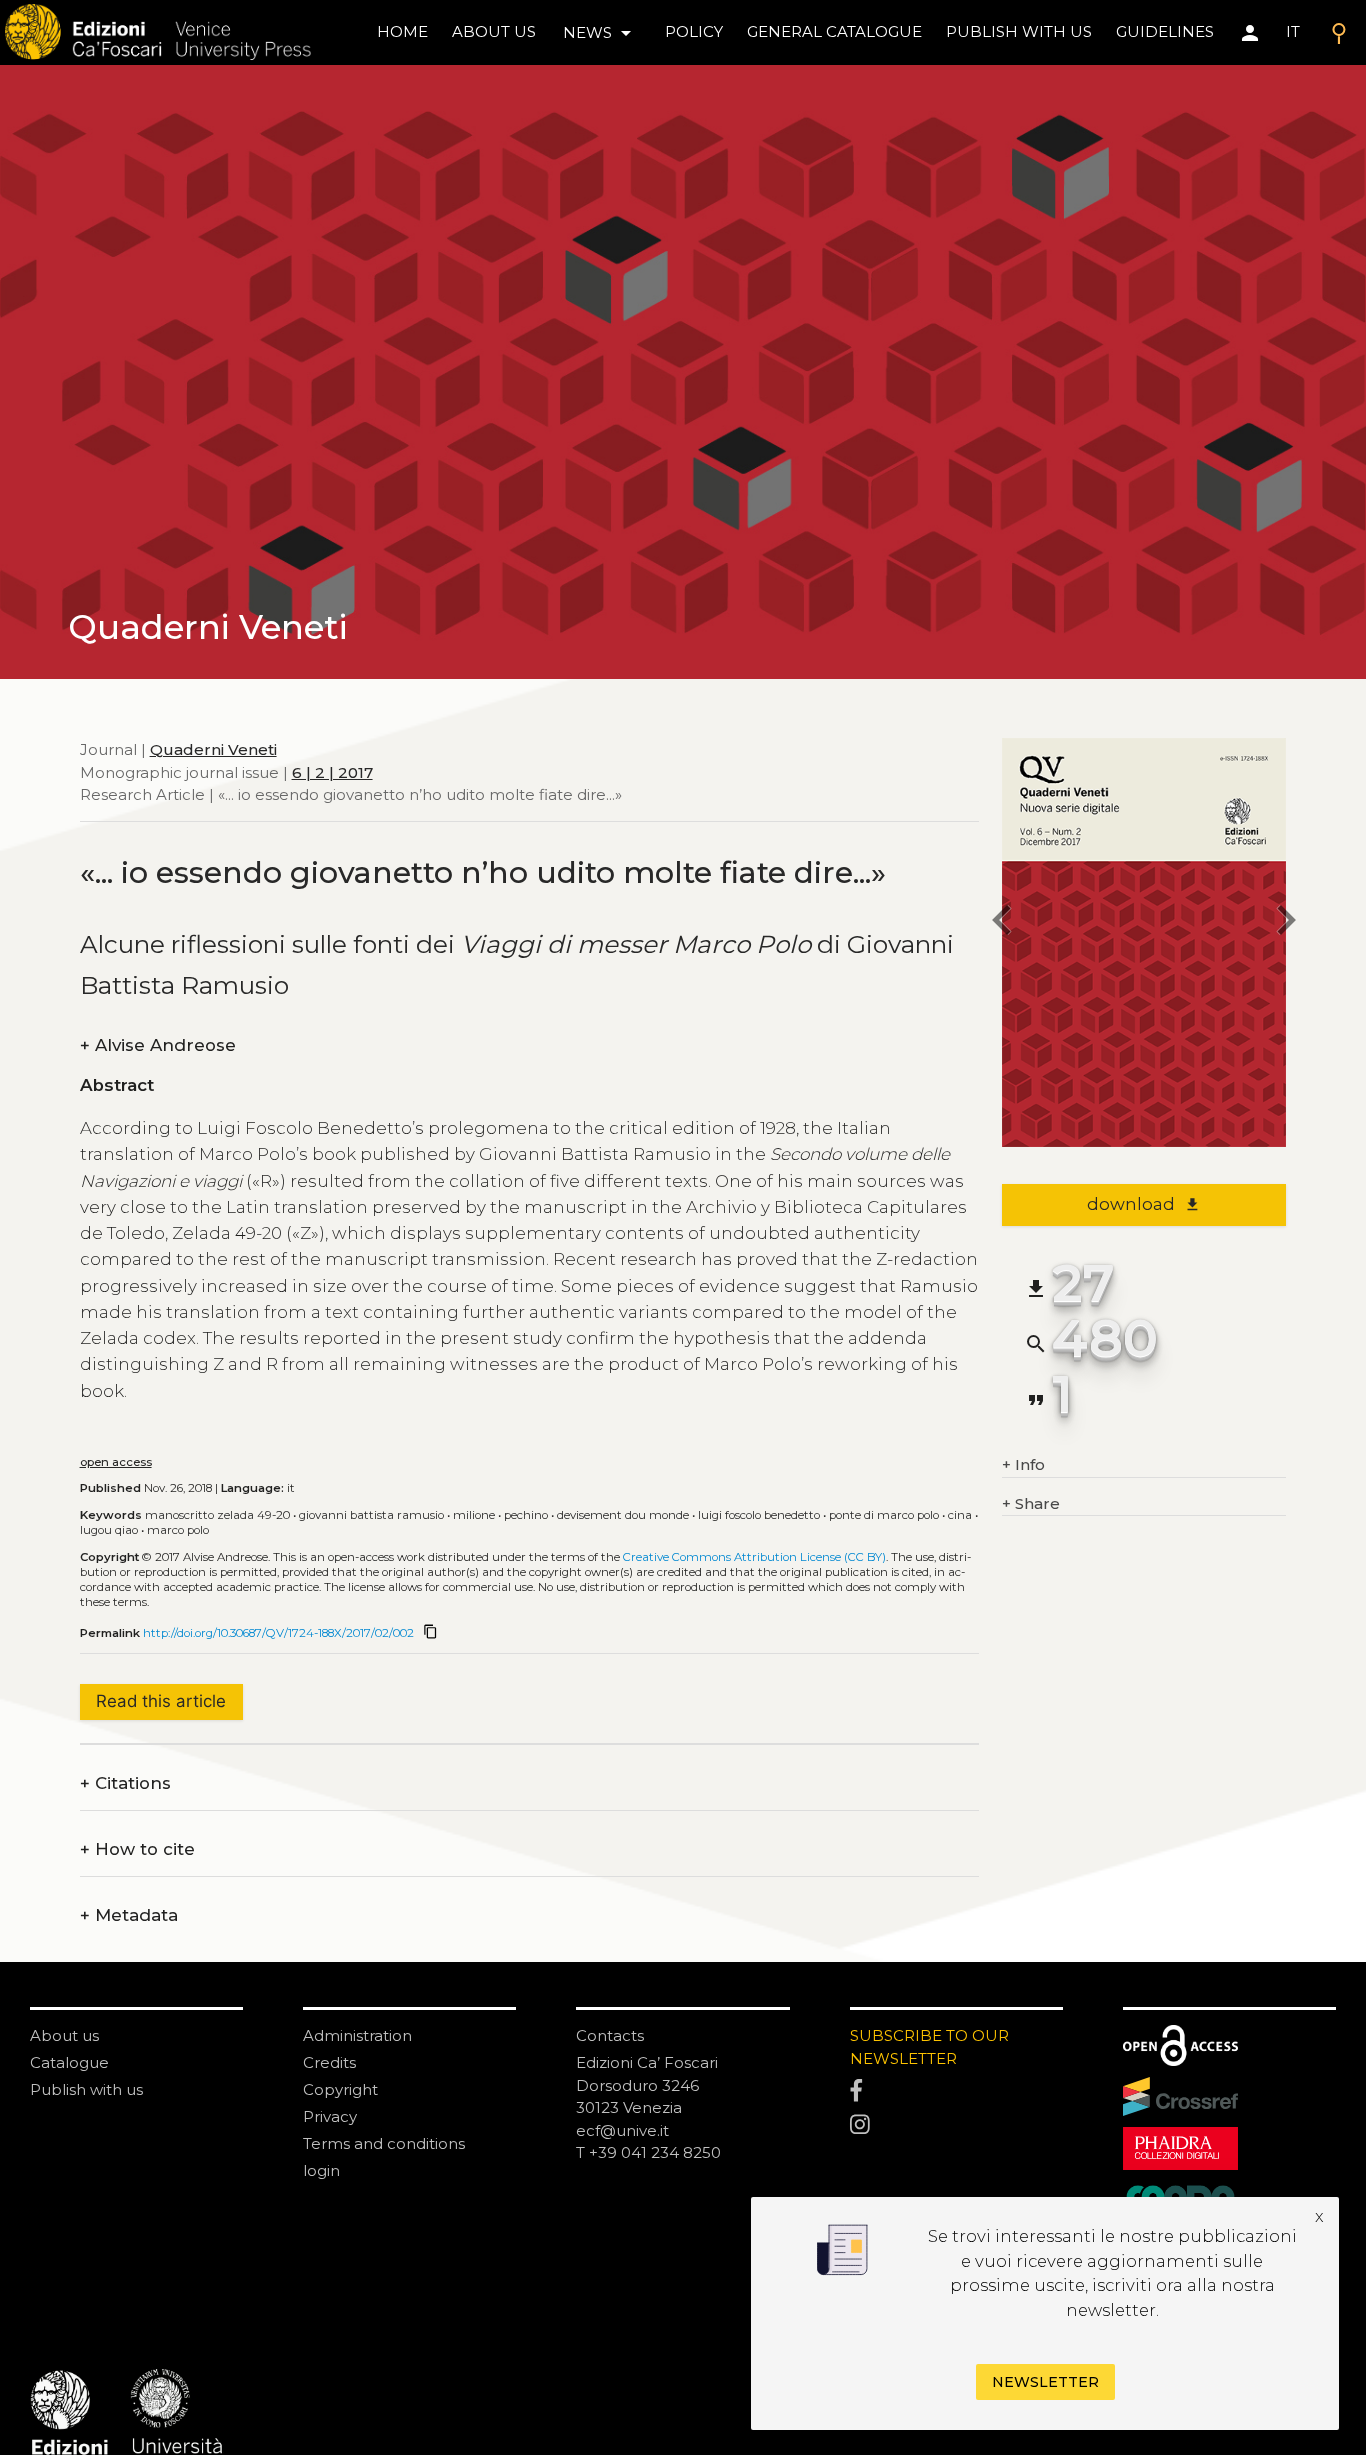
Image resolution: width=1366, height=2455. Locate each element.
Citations (125, 1783)
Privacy (330, 2116)
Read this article (161, 1701)
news (600, 33)
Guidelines (1165, 31)
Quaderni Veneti (213, 749)
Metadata (129, 1915)
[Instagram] (956, 2126)
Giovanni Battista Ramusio (371, 1515)
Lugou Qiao (109, 1530)
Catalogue (69, 2062)
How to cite (137, 1849)
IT (1293, 31)
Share (1031, 1503)
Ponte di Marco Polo (884, 1515)
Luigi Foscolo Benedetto (759, 1515)
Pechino (526, 1515)
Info (1023, 1464)
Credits (329, 2062)
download (1143, 1204)
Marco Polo (178, 1530)
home (402, 31)
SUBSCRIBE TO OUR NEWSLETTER (929, 2047)
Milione (474, 1515)
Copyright (340, 2089)
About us (494, 31)
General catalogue (834, 31)
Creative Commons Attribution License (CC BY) (754, 1557)
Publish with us (1019, 31)
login (321, 2170)
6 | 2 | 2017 (332, 771)
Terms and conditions (384, 2143)
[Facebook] (956, 2092)
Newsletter (1045, 2382)
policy (694, 31)
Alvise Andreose (158, 1045)
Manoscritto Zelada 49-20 (217, 1515)
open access (116, 1462)
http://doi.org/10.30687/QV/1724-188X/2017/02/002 (278, 1633)
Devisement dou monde (623, 1515)
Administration (357, 2035)
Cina (960, 1515)
